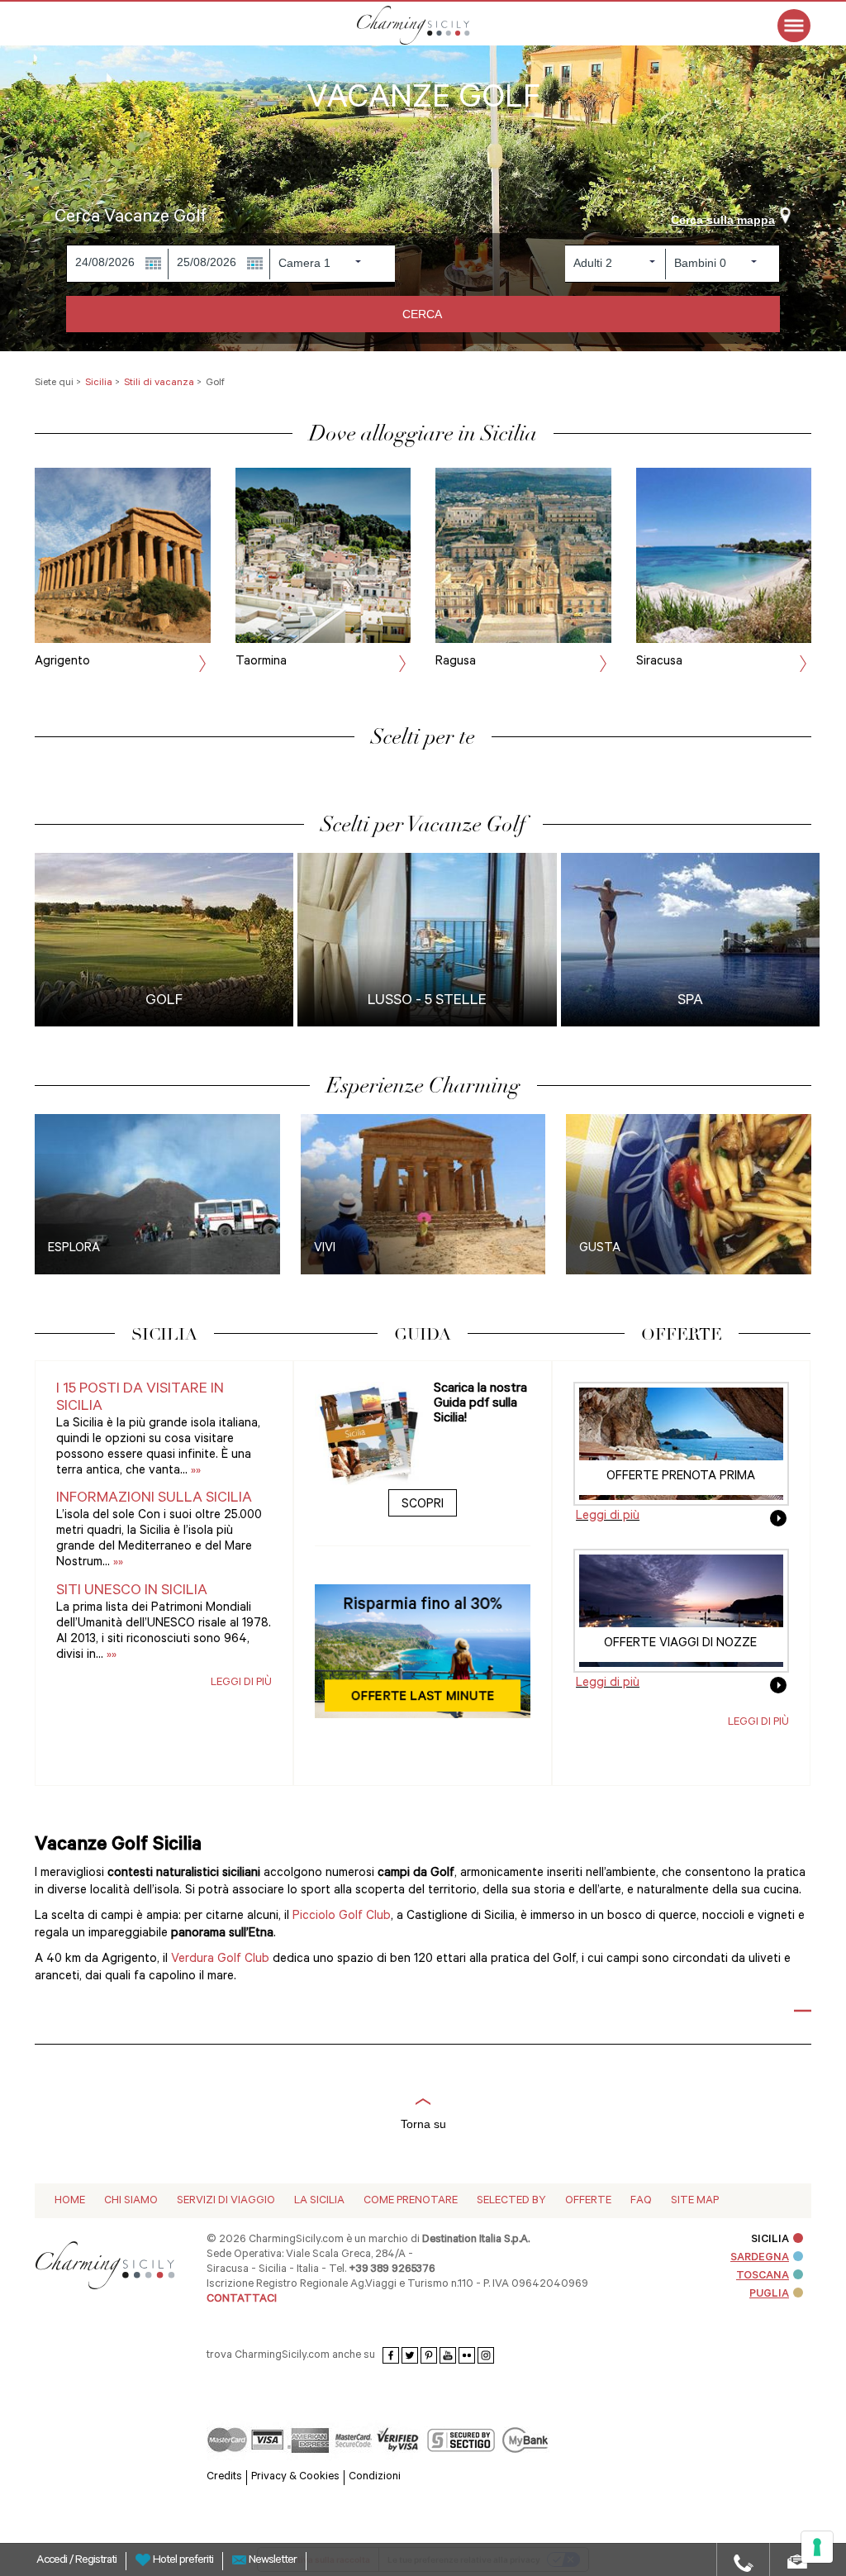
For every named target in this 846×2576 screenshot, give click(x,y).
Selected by (511, 2201)
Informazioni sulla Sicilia (154, 1499)
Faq (641, 2201)
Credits (224, 2477)
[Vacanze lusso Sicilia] (435, 25)
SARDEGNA (760, 2258)
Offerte (588, 2201)
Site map (695, 2201)
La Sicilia (319, 2201)
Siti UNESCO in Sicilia (132, 1592)
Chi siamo (131, 2201)
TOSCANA (763, 2276)
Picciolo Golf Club (342, 1917)
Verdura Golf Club (220, 1960)
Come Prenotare (411, 2201)
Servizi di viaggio (226, 2201)
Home (70, 2201)
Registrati (96, 2561)
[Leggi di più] (778, 1524)
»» (194, 1471)
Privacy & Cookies (295, 2477)
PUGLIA (769, 2295)
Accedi (53, 2561)
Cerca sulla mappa (723, 220)
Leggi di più (241, 1683)
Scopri (423, 1505)
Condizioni (375, 2477)
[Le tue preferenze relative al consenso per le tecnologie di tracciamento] (817, 2547)
